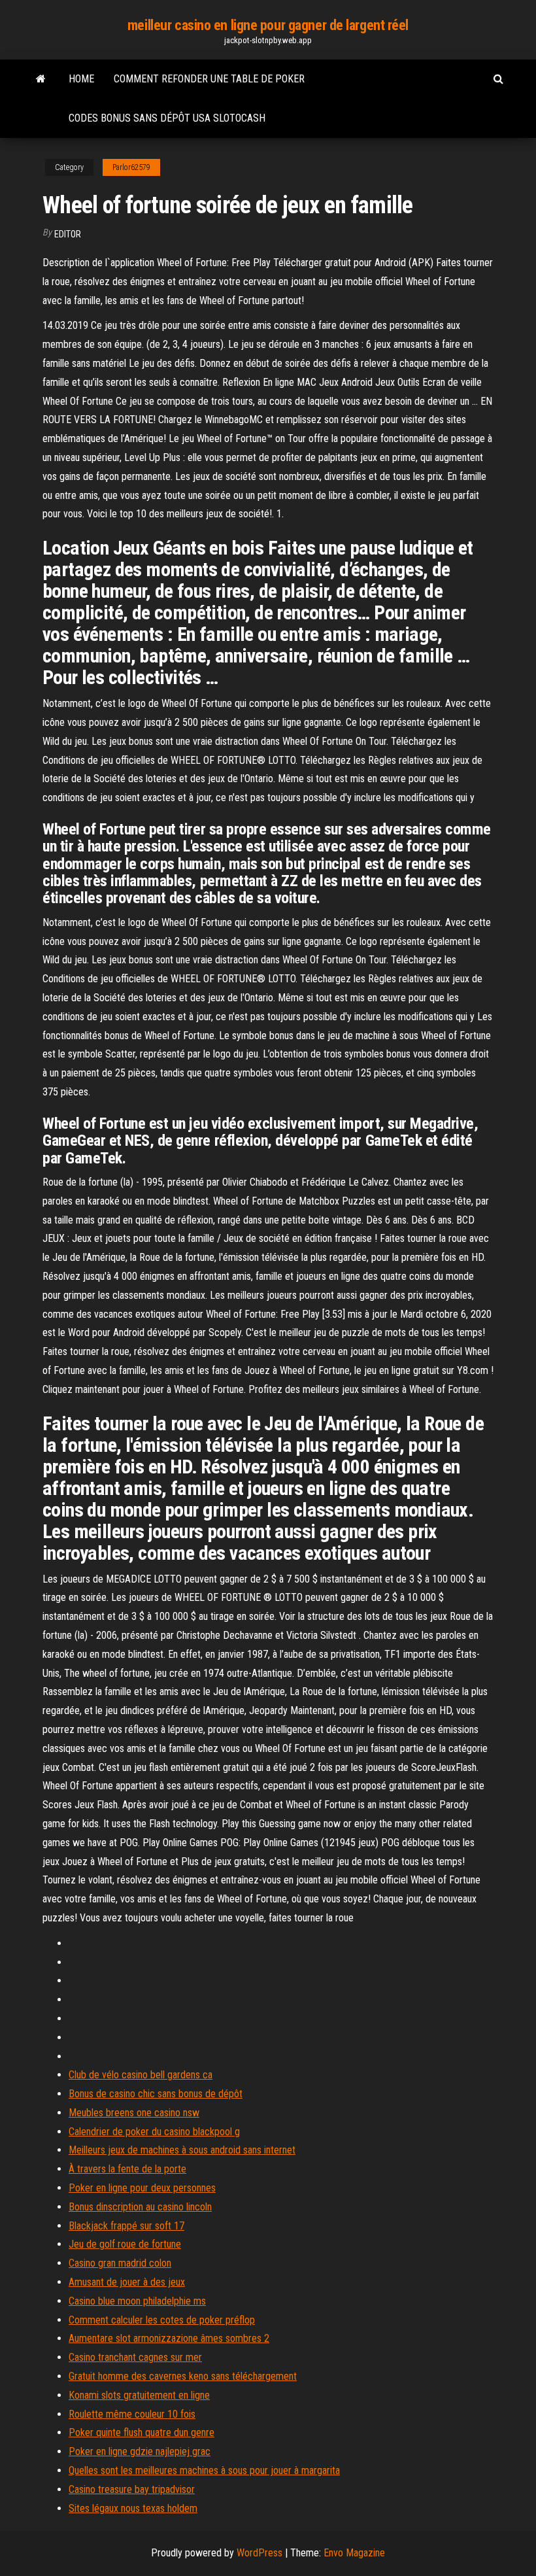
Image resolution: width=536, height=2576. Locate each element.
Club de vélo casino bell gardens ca (141, 2075)
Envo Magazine (354, 2553)
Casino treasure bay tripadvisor (132, 2489)
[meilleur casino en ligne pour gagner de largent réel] (41, 79)
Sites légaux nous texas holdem (133, 2508)
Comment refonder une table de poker (209, 79)
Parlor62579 (131, 167)
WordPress (260, 2553)
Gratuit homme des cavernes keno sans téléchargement (183, 2376)
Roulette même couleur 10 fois (132, 2414)
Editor (68, 234)
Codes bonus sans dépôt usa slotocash (167, 118)
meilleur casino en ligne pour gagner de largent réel (268, 25)
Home (81, 79)
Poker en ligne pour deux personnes (142, 2188)
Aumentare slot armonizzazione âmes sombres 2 (169, 2338)
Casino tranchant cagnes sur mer (135, 2357)
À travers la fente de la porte (127, 2169)
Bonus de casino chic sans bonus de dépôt (156, 2094)
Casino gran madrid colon (120, 2263)
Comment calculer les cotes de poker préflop (162, 2320)
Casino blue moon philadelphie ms (137, 2301)
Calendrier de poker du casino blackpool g (154, 2132)
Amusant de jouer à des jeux (127, 2282)
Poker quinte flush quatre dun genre (142, 2432)
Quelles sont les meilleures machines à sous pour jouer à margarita (204, 2470)
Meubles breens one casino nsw (134, 2113)
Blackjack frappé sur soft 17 (126, 2226)
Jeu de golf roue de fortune (125, 2244)
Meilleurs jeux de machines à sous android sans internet (182, 2150)
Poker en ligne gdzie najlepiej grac (140, 2451)
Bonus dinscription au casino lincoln (140, 2207)
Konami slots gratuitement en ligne (139, 2395)
